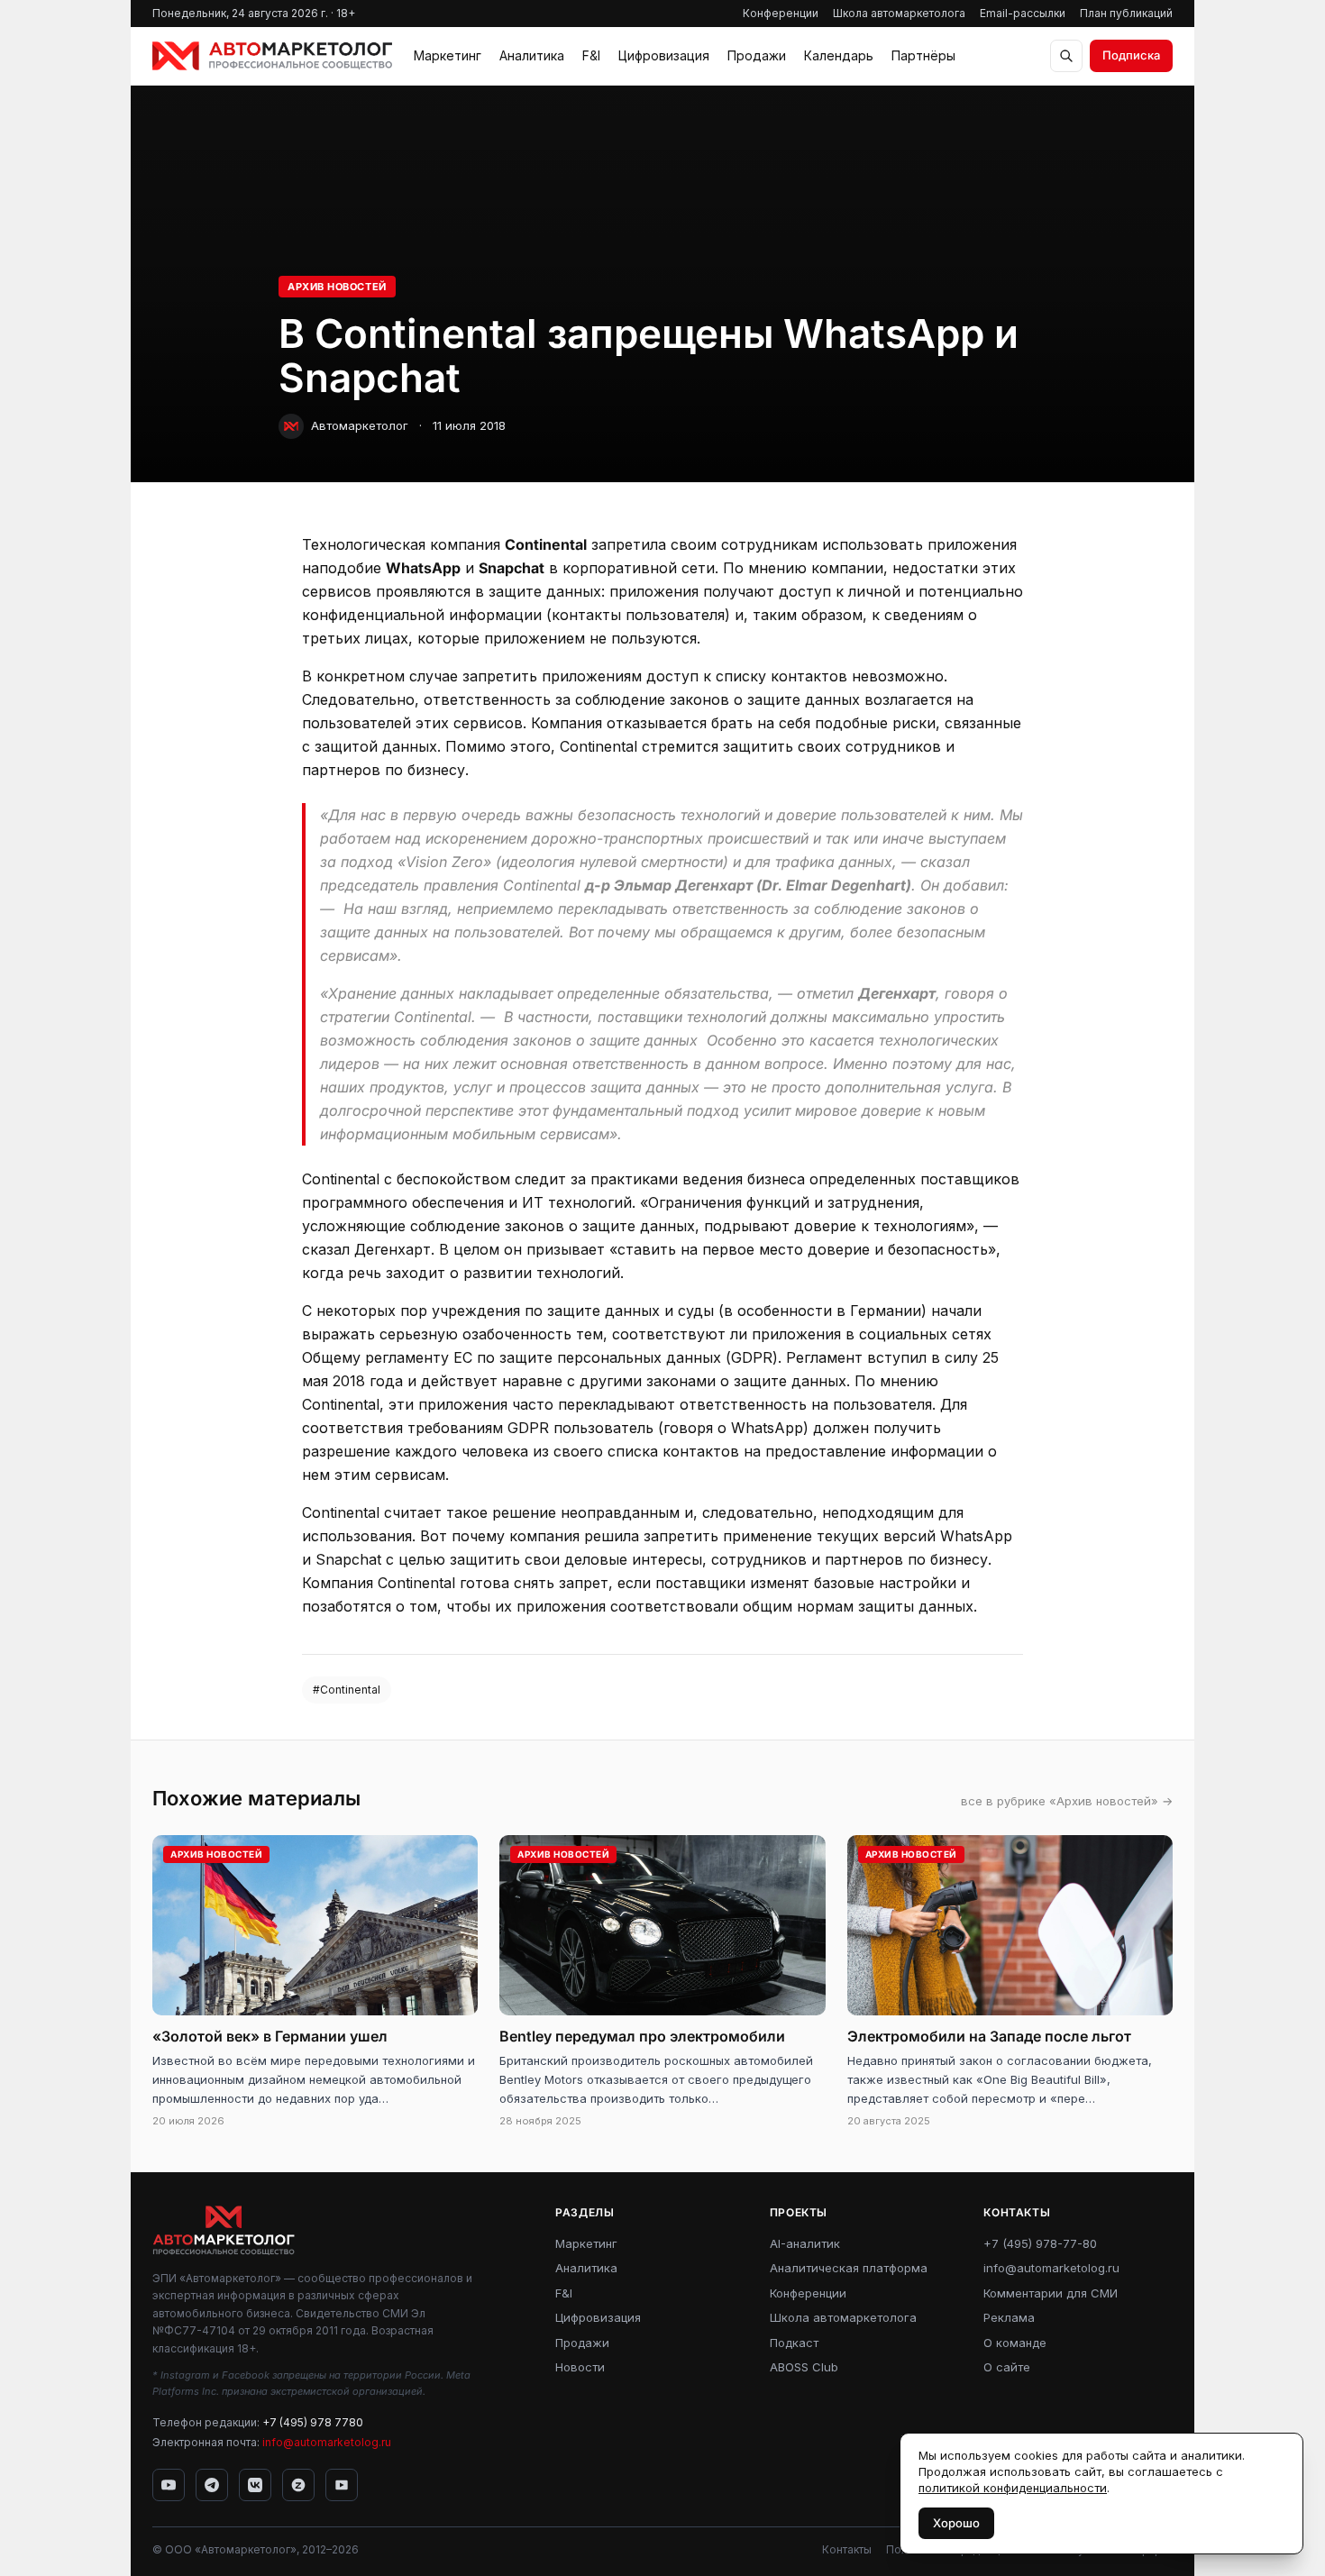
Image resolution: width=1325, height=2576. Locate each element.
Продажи (757, 55)
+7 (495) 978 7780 (313, 2422)
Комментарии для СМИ (1051, 2293)
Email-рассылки (1023, 13)
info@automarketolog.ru (327, 2442)
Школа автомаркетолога (899, 13)
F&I (591, 55)
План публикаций (1126, 13)
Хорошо (956, 2523)
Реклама (1009, 2317)
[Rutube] (342, 2485)
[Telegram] (212, 2485)
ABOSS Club (804, 2367)
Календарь (839, 55)
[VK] (255, 2485)
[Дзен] (298, 2485)
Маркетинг (448, 55)
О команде (1015, 2343)
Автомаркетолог (360, 425)
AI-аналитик (805, 2243)
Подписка (1131, 55)
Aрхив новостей (337, 287)
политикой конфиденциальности (1013, 2488)
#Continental (347, 1690)
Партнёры (923, 55)
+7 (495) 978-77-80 (1040, 2243)
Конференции (781, 13)
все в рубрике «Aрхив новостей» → (1067, 1801)
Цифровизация (664, 55)
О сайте (1007, 2367)
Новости (580, 2367)
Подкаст (794, 2343)
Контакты (847, 2549)
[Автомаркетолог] (272, 56)
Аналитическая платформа (849, 2268)
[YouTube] (169, 2485)
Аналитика (532, 55)
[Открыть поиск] (1066, 56)
